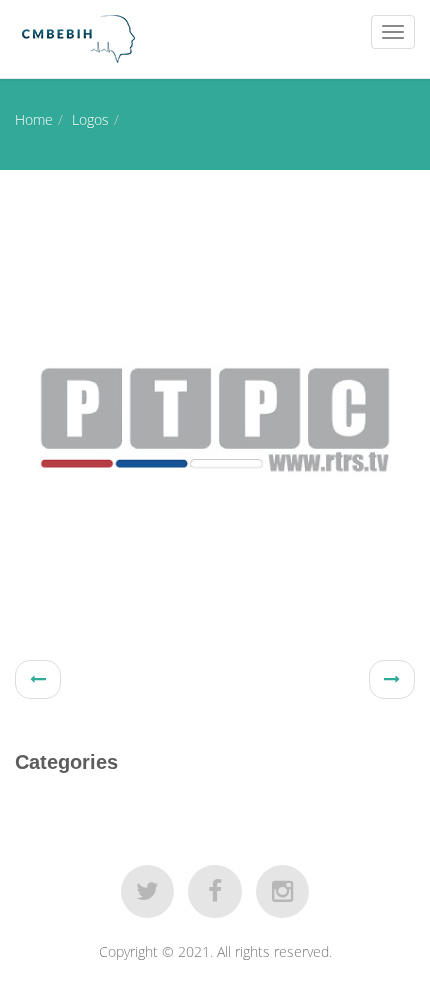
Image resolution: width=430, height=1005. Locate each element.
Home (34, 119)
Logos (90, 119)
